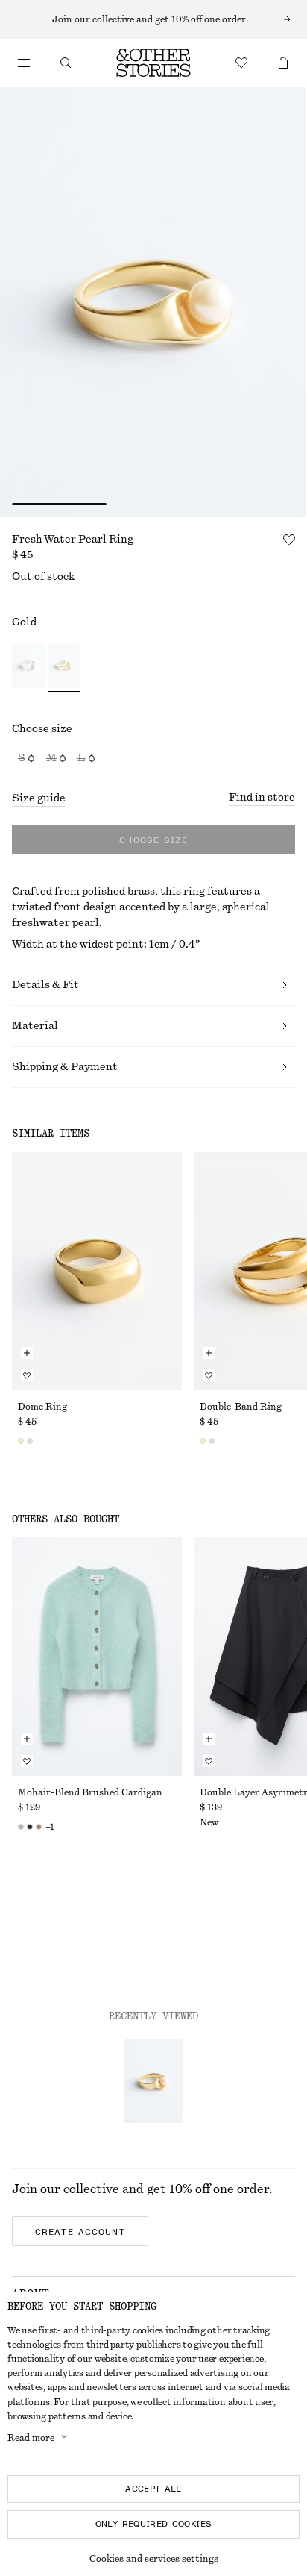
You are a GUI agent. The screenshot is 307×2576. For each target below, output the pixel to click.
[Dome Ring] (97, 1271)
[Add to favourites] (289, 540)
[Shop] (24, 63)
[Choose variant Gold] (64, 668)
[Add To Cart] (27, 1353)
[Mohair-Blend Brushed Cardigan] (97, 1656)
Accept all (153, 2489)
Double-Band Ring (241, 1407)
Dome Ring (42, 1407)
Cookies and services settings (154, 2559)
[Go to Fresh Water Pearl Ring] (153, 2081)
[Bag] (283, 63)
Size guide (39, 798)
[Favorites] (241, 63)
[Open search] (66, 63)
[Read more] (153, 19)
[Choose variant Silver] (28, 668)
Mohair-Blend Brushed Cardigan (90, 1792)
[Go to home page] (153, 63)
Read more (31, 2438)
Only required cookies (154, 2524)
